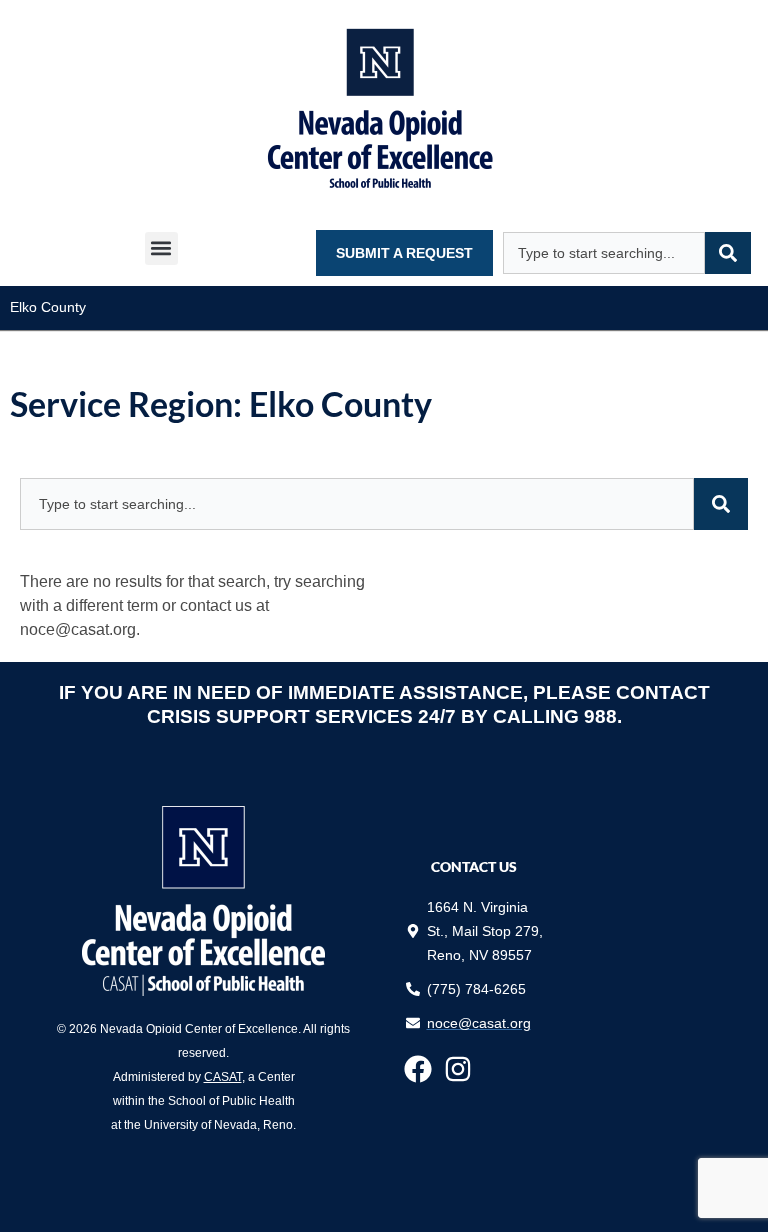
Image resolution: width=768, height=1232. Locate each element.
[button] (161, 248)
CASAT (223, 1077)
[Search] (728, 253)
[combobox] (604, 253)
